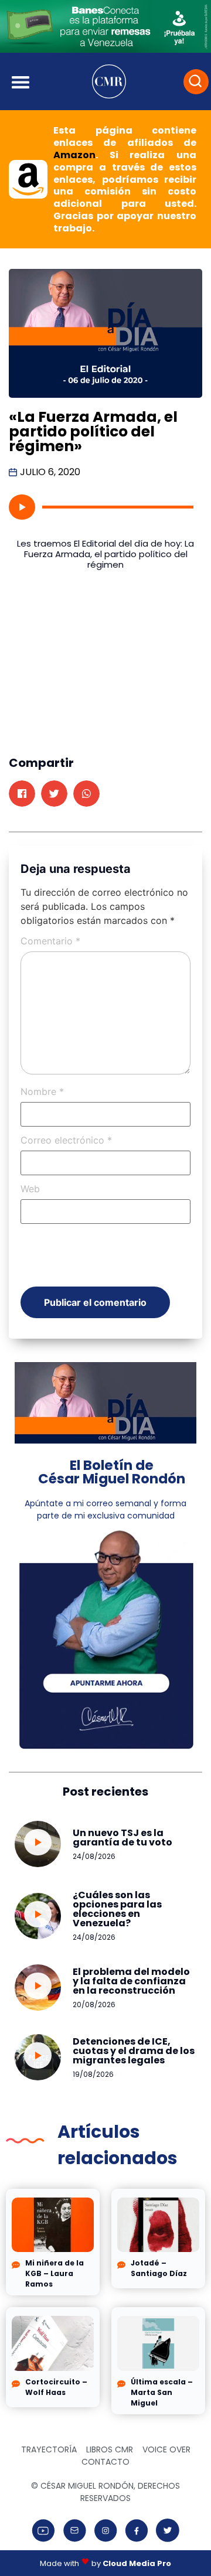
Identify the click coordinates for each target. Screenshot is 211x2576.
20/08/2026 (94, 2004)
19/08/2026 (93, 2074)
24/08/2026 (94, 1856)
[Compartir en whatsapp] (86, 794)
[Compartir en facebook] (22, 794)
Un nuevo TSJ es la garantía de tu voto (122, 1838)
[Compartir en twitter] (54, 794)
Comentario (50, 941)
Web (30, 1189)
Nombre (42, 1091)
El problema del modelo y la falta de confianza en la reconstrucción (131, 1981)
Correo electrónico (66, 1140)
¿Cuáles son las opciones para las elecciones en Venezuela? (117, 1909)
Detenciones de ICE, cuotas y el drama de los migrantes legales (134, 2051)
